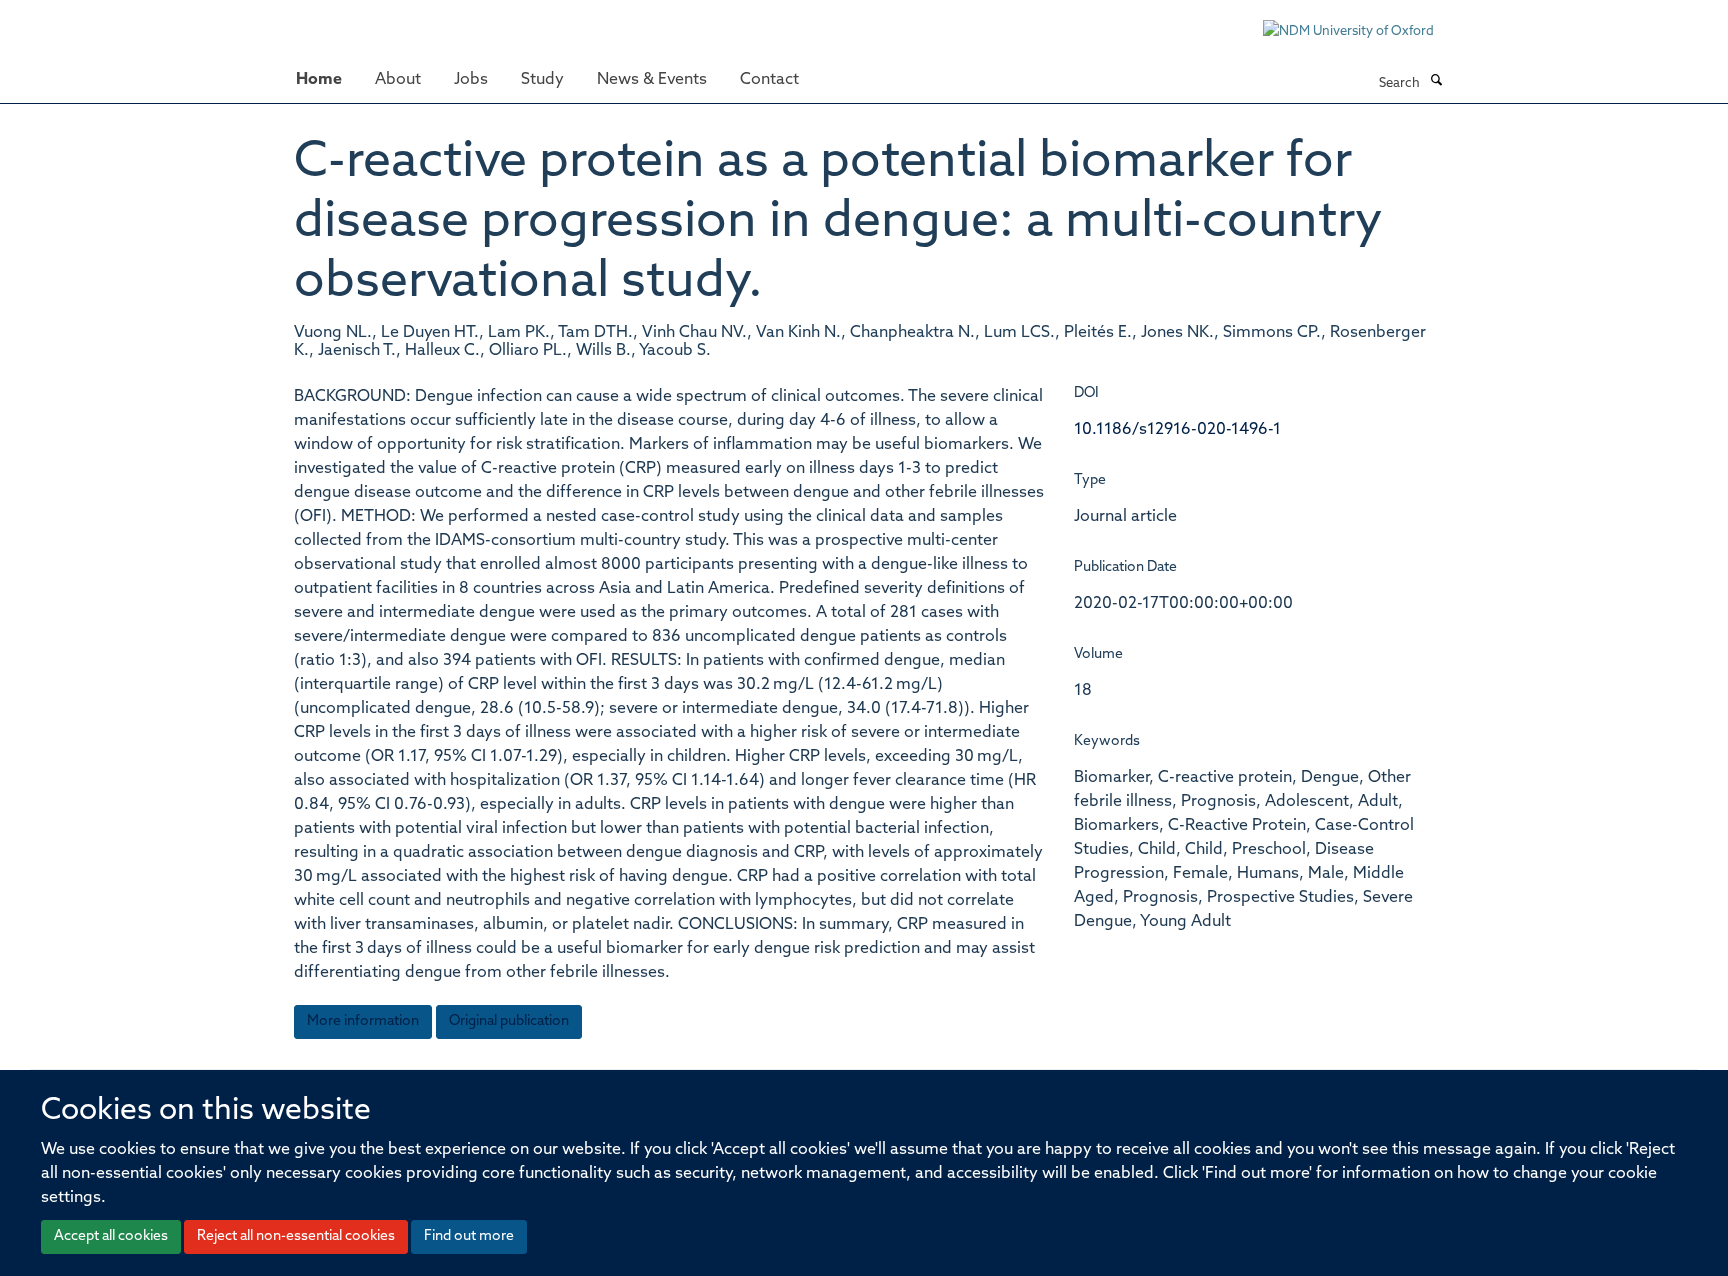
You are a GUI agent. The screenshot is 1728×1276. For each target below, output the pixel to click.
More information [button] (363, 1021)
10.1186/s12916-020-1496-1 (1177, 430)
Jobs (471, 80)
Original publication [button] (509, 1021)
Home (319, 80)
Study (542, 80)
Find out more (469, 1236)
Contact (769, 80)
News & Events (652, 80)
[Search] (1436, 82)
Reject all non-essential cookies (296, 1236)
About (398, 80)
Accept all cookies (111, 1236)
